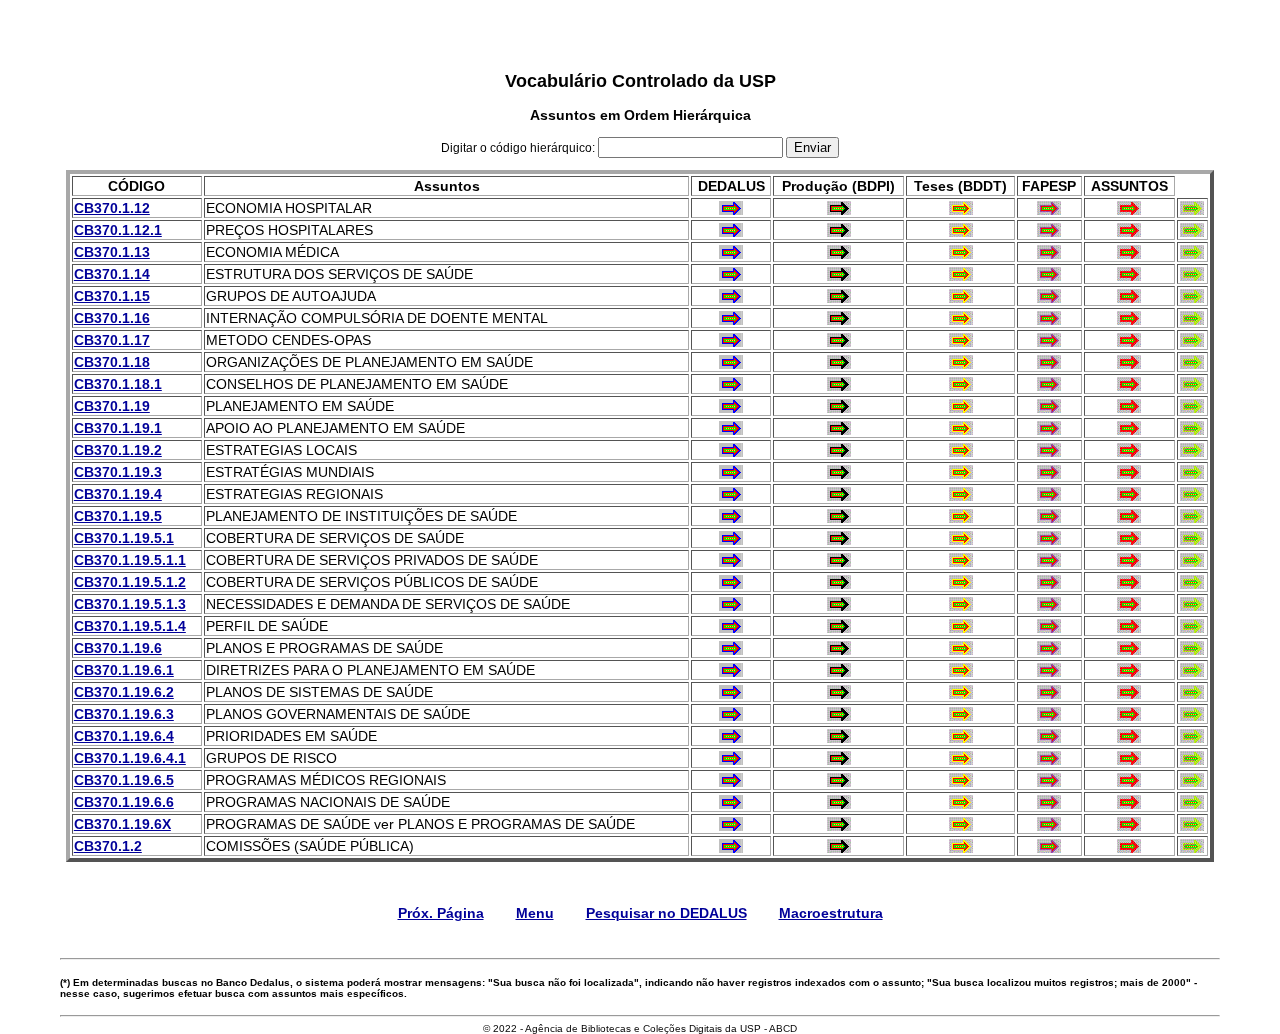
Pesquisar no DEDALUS (666, 913)
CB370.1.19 (112, 406)
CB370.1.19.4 (118, 494)
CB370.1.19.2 (118, 450)
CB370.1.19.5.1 (124, 538)
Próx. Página (441, 913)
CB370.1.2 (108, 846)
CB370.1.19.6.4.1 (130, 758)
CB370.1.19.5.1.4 (130, 626)
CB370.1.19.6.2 (124, 692)
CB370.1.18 (112, 362)
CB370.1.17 (112, 340)
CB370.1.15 (112, 296)
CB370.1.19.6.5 (124, 780)
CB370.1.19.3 (118, 472)
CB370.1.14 (112, 274)
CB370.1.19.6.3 (124, 714)
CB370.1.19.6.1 (124, 670)
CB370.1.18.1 (118, 384)
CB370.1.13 (112, 252)
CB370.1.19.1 (118, 428)
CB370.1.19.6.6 (124, 802)
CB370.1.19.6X (122, 824)
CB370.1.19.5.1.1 (130, 560)
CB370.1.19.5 (118, 516)
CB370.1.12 (112, 208)
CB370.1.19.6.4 (124, 736)
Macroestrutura (831, 913)
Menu (535, 913)
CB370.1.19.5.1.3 (130, 604)
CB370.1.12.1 (118, 230)
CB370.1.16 (112, 318)
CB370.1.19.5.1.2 (130, 582)
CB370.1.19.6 (118, 648)
